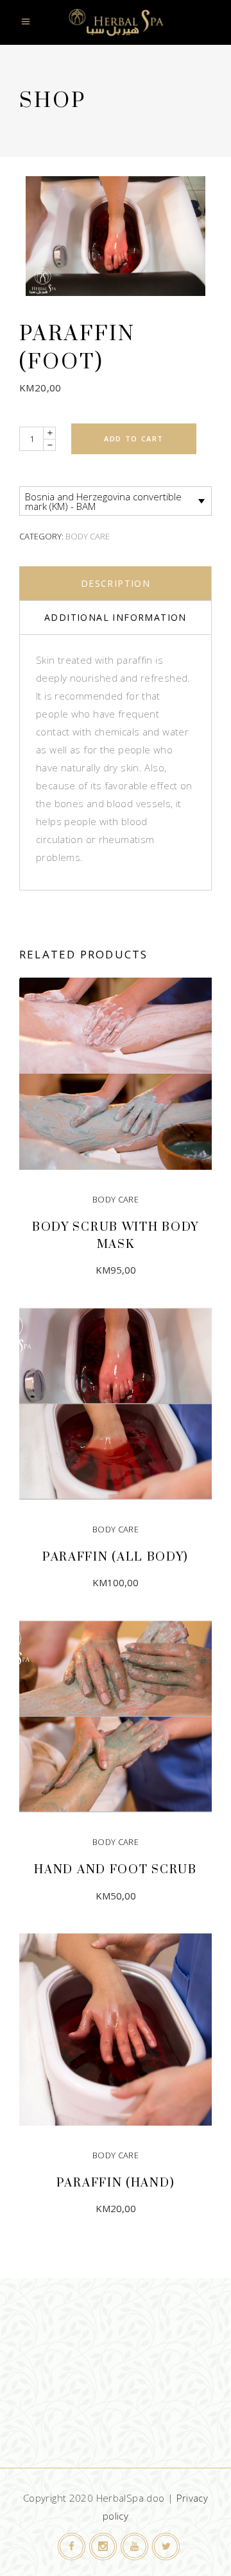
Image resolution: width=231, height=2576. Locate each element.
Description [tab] (116, 583)
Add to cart (134, 439)
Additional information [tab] (116, 617)
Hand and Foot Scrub (115, 1870)
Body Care (88, 536)
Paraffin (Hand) (116, 2183)
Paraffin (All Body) (116, 1557)
